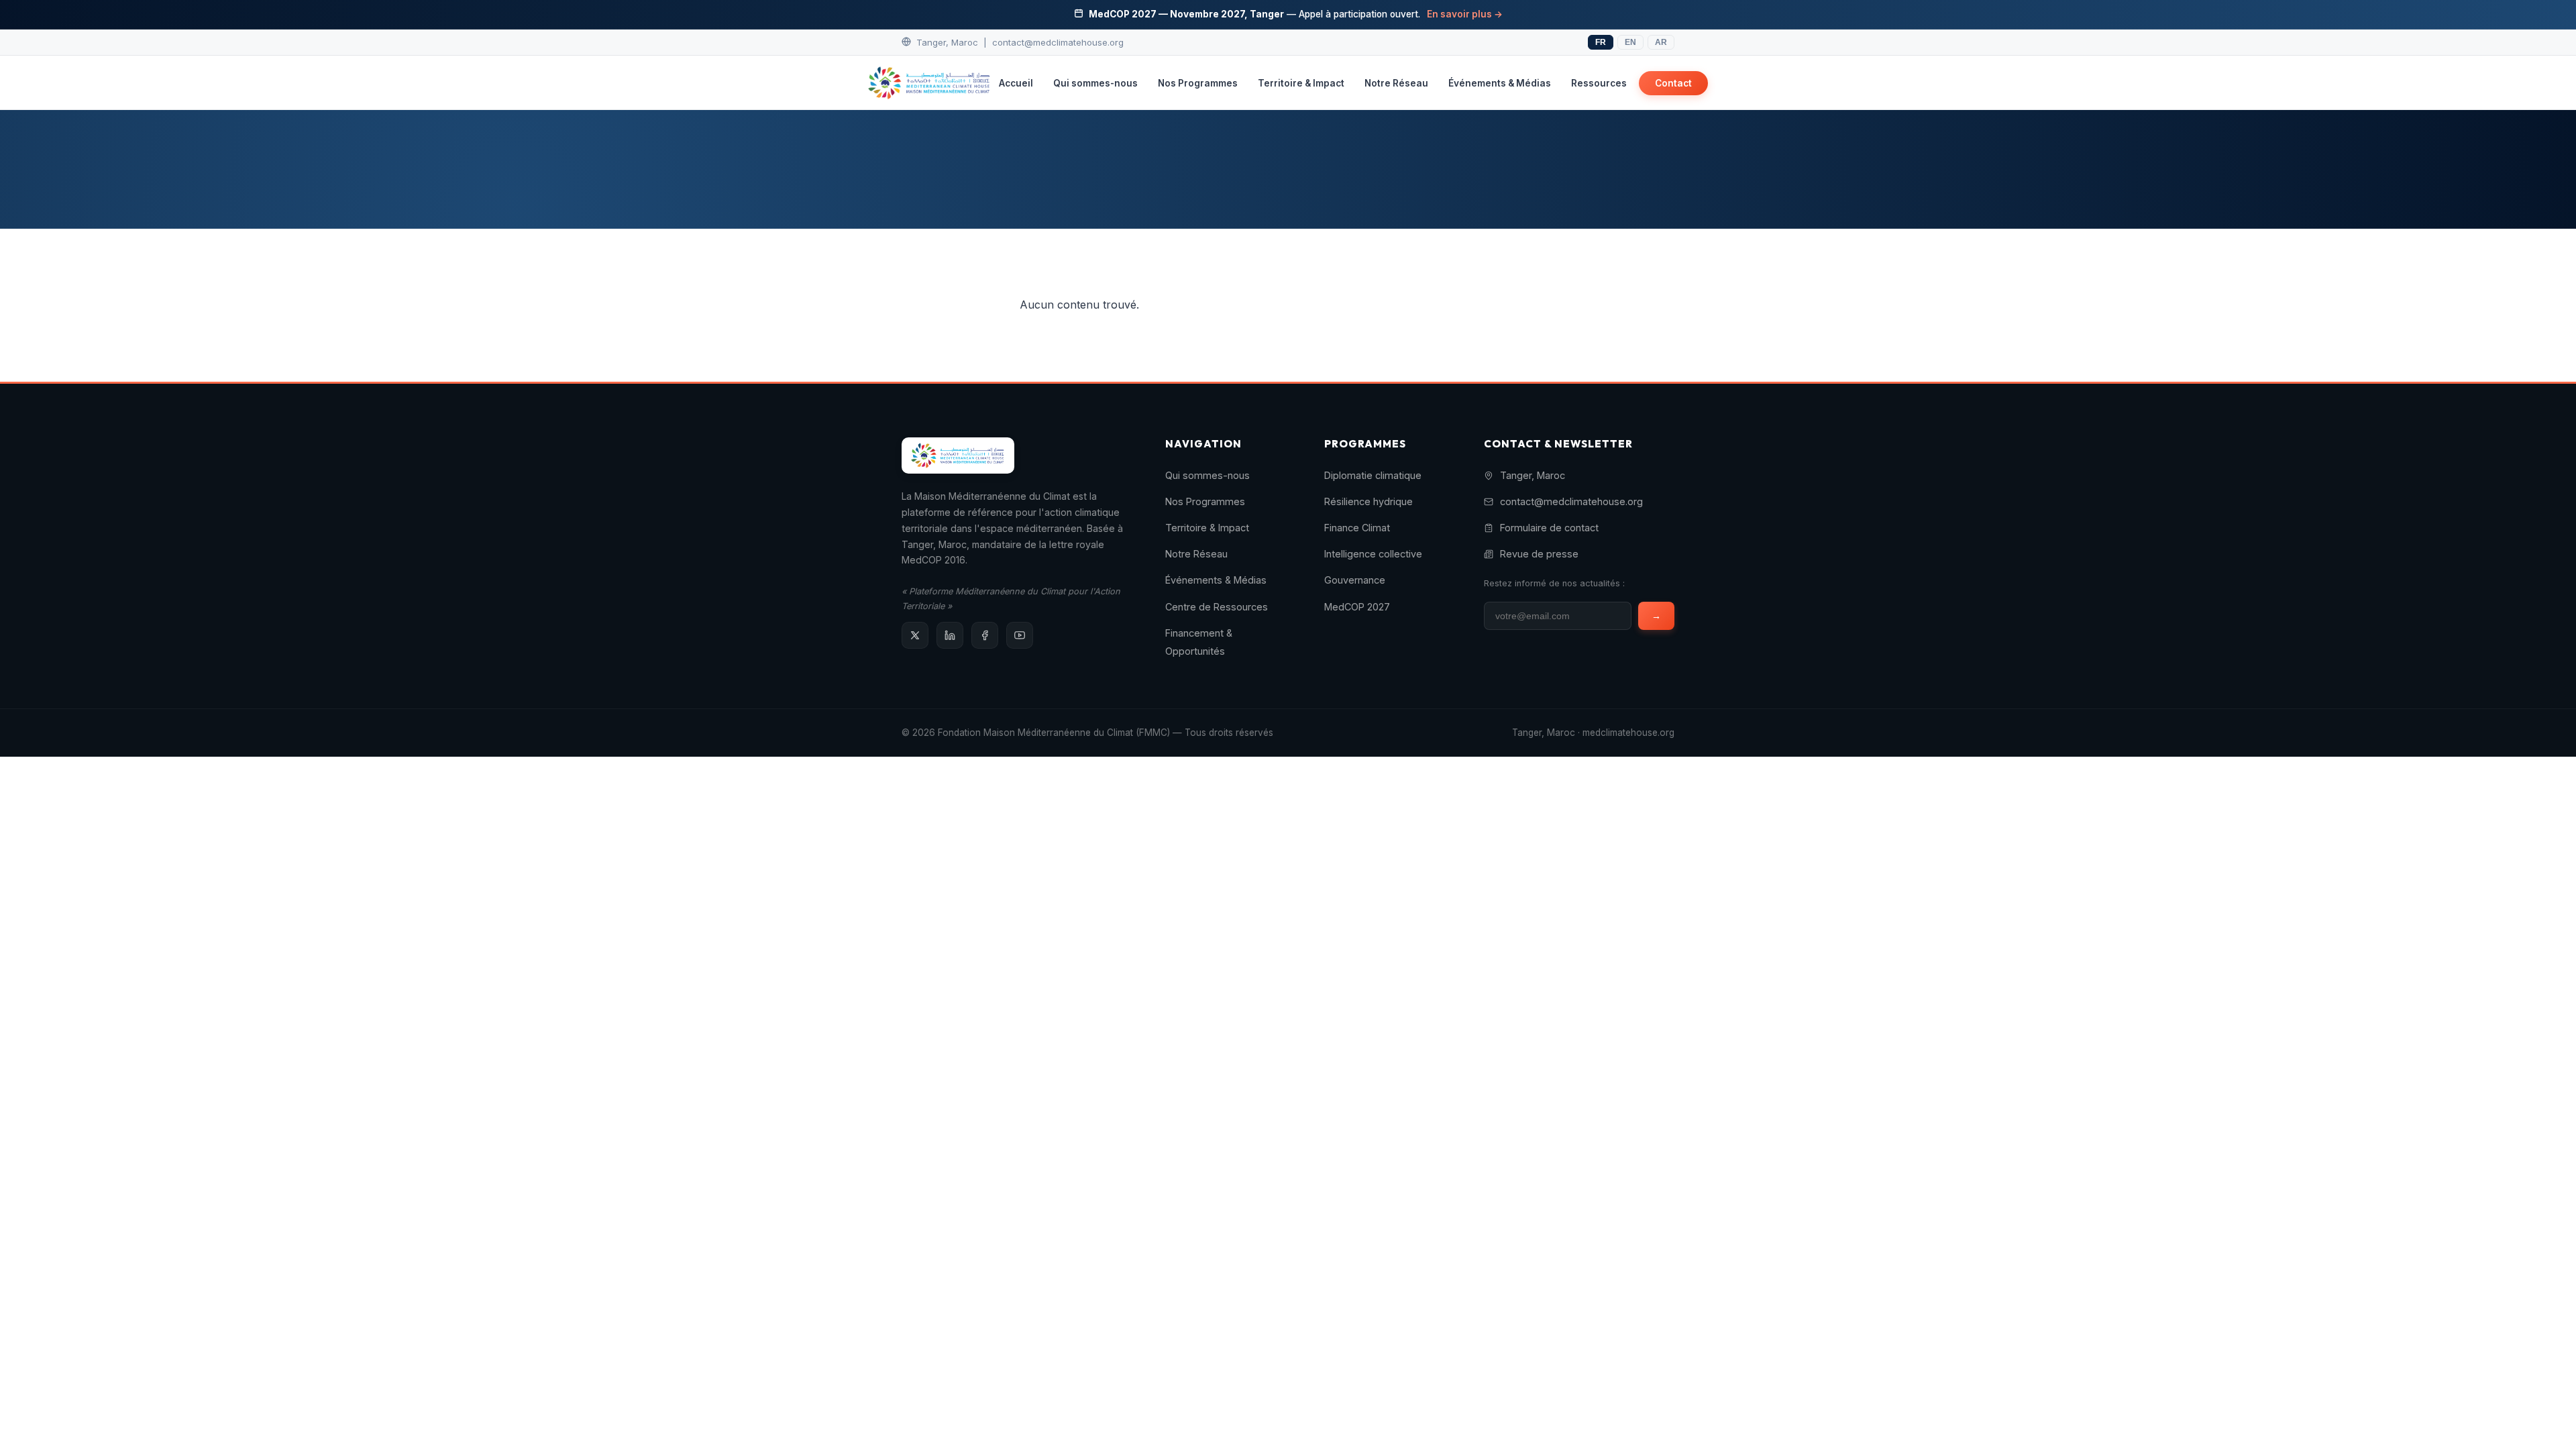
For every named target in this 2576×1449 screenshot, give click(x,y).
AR (1661, 42)
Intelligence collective (1373, 554)
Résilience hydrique (1368, 501)
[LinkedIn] (950, 635)
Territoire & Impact (1301, 83)
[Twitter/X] (915, 635)
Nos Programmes (1198, 83)
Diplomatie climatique (1373, 475)
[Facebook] (985, 635)
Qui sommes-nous (1095, 83)
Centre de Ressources (1217, 607)
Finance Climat (1357, 528)
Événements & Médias (1500, 83)
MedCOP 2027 (1357, 607)
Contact (1673, 83)
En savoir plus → (1465, 14)
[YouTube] (1020, 635)
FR (1601, 42)
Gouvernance (1355, 580)
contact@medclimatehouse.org (1058, 42)
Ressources (1599, 83)
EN (1630, 42)
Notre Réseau (1396, 83)
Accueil (1016, 83)
